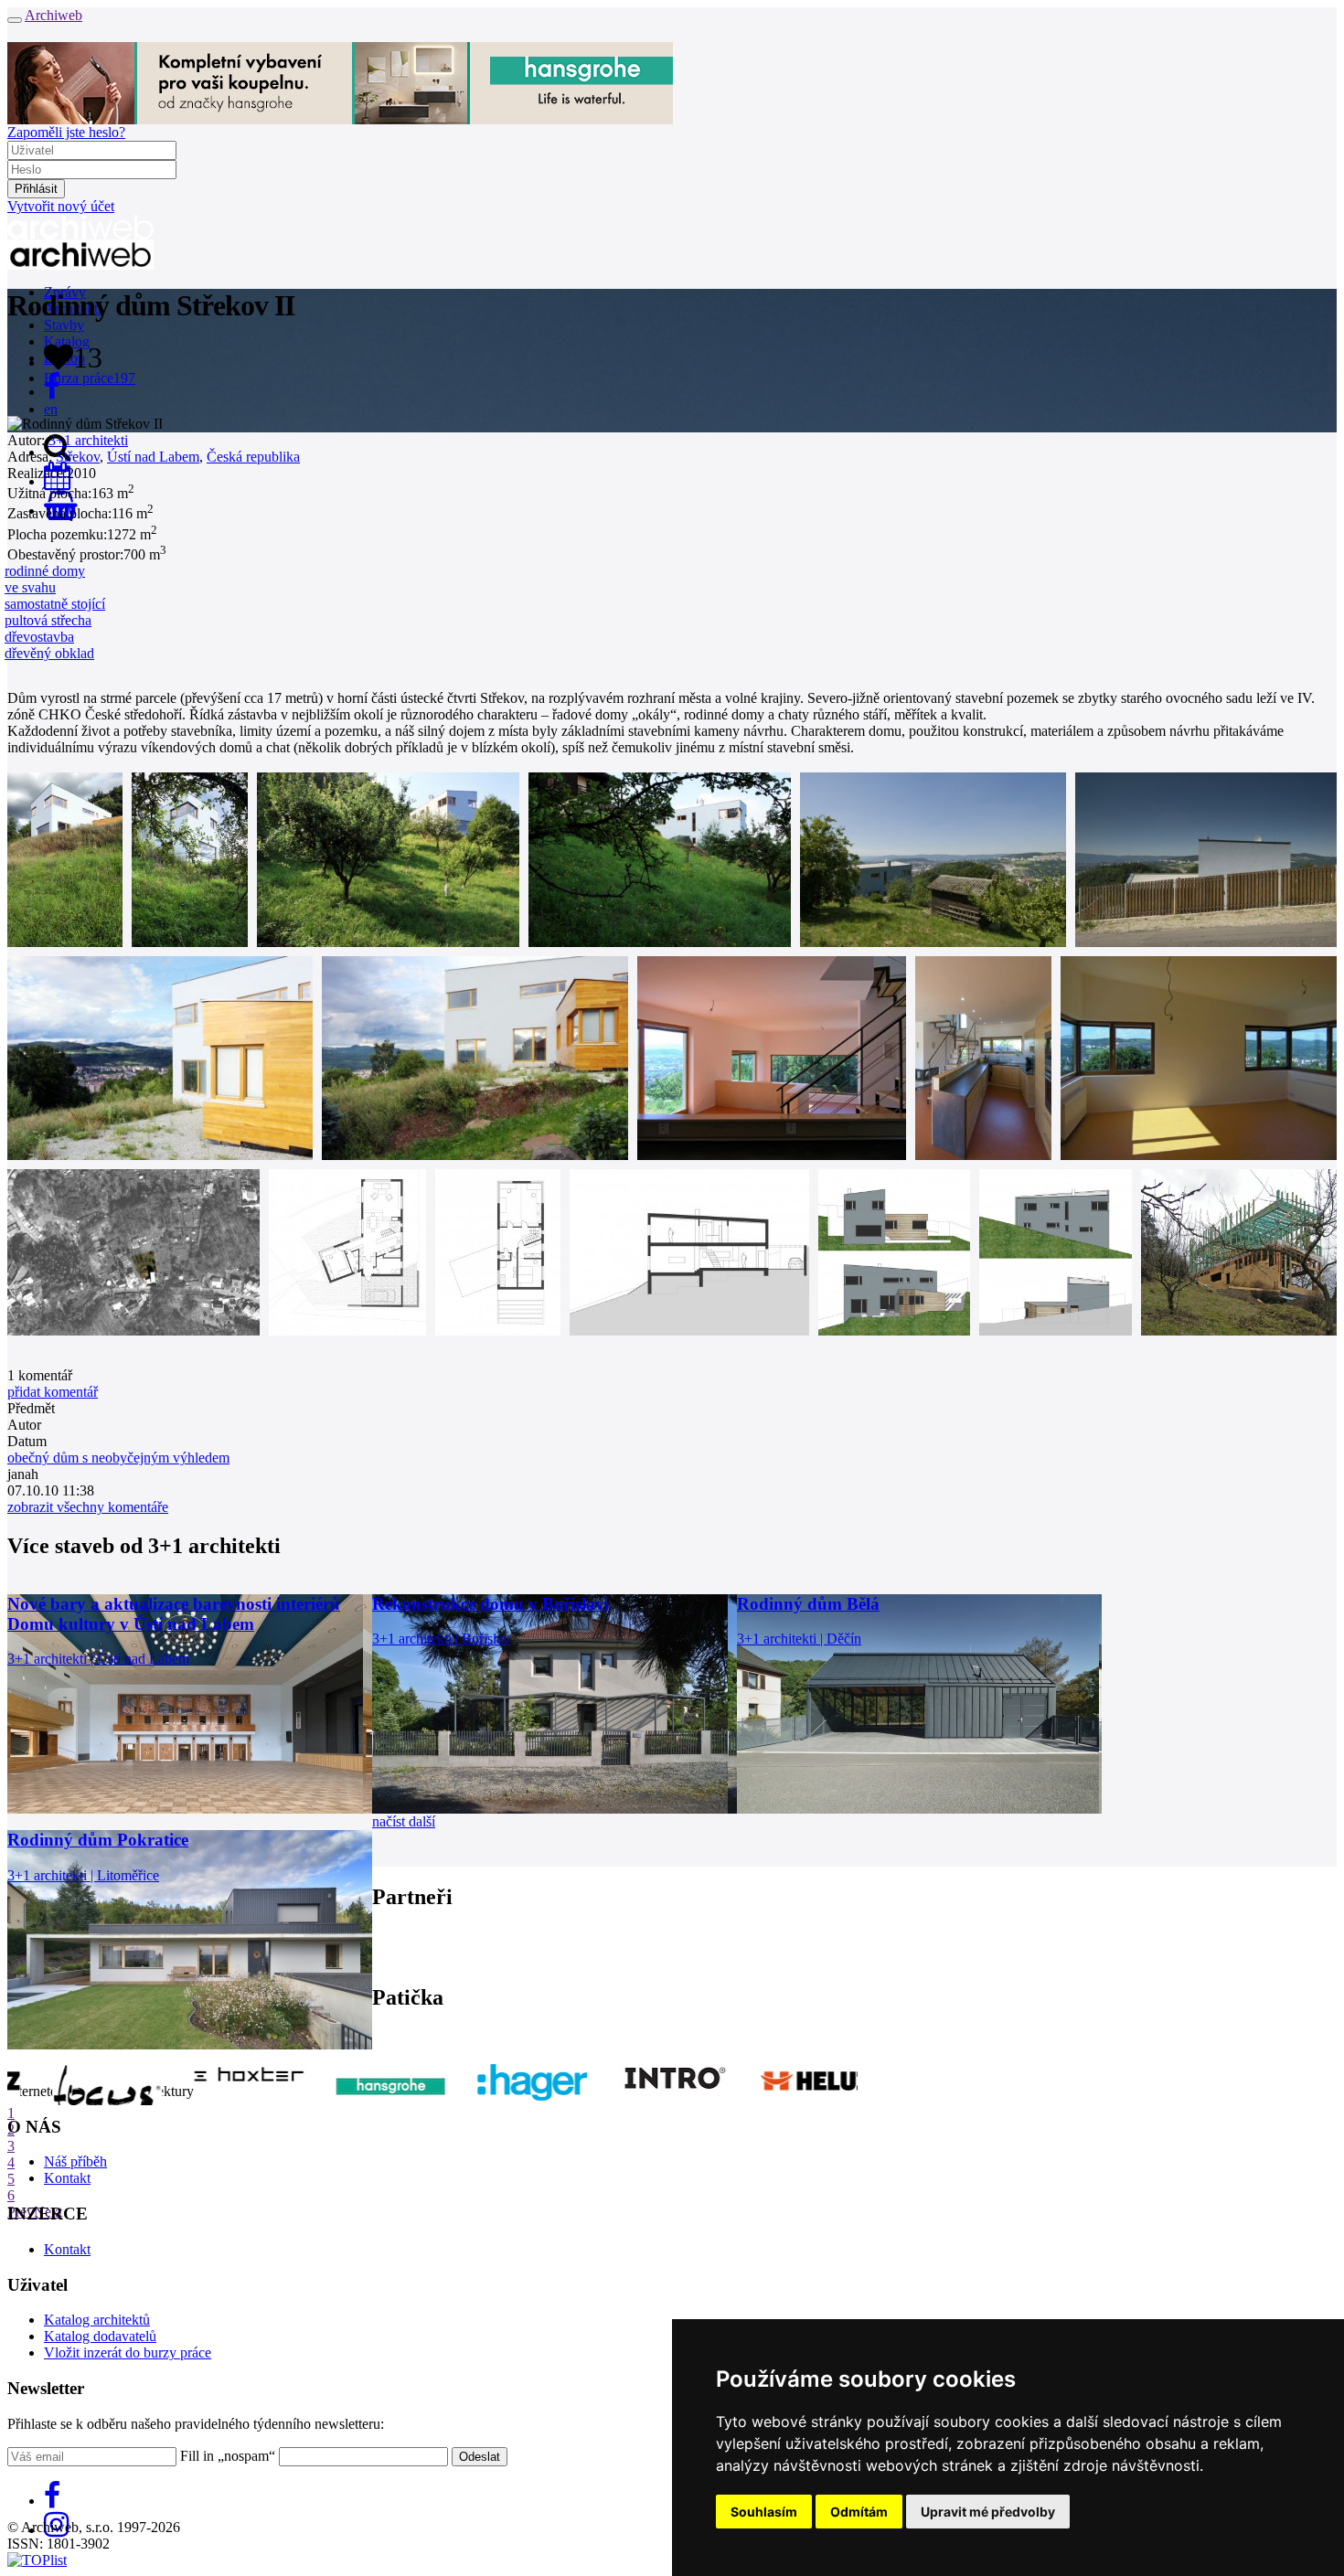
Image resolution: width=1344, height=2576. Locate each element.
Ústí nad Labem (153, 457)
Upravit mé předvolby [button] (988, 2512)
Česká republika (253, 457)
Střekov (78, 457)
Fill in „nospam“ (228, 2456)
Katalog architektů (97, 2320)
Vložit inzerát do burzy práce (128, 2352)
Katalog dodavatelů (100, 2336)
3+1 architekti (88, 440)
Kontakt (67, 2178)
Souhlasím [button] (764, 2512)
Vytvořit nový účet (61, 206)
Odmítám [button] (859, 2512)
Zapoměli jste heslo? (66, 132)
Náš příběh (75, 2161)
